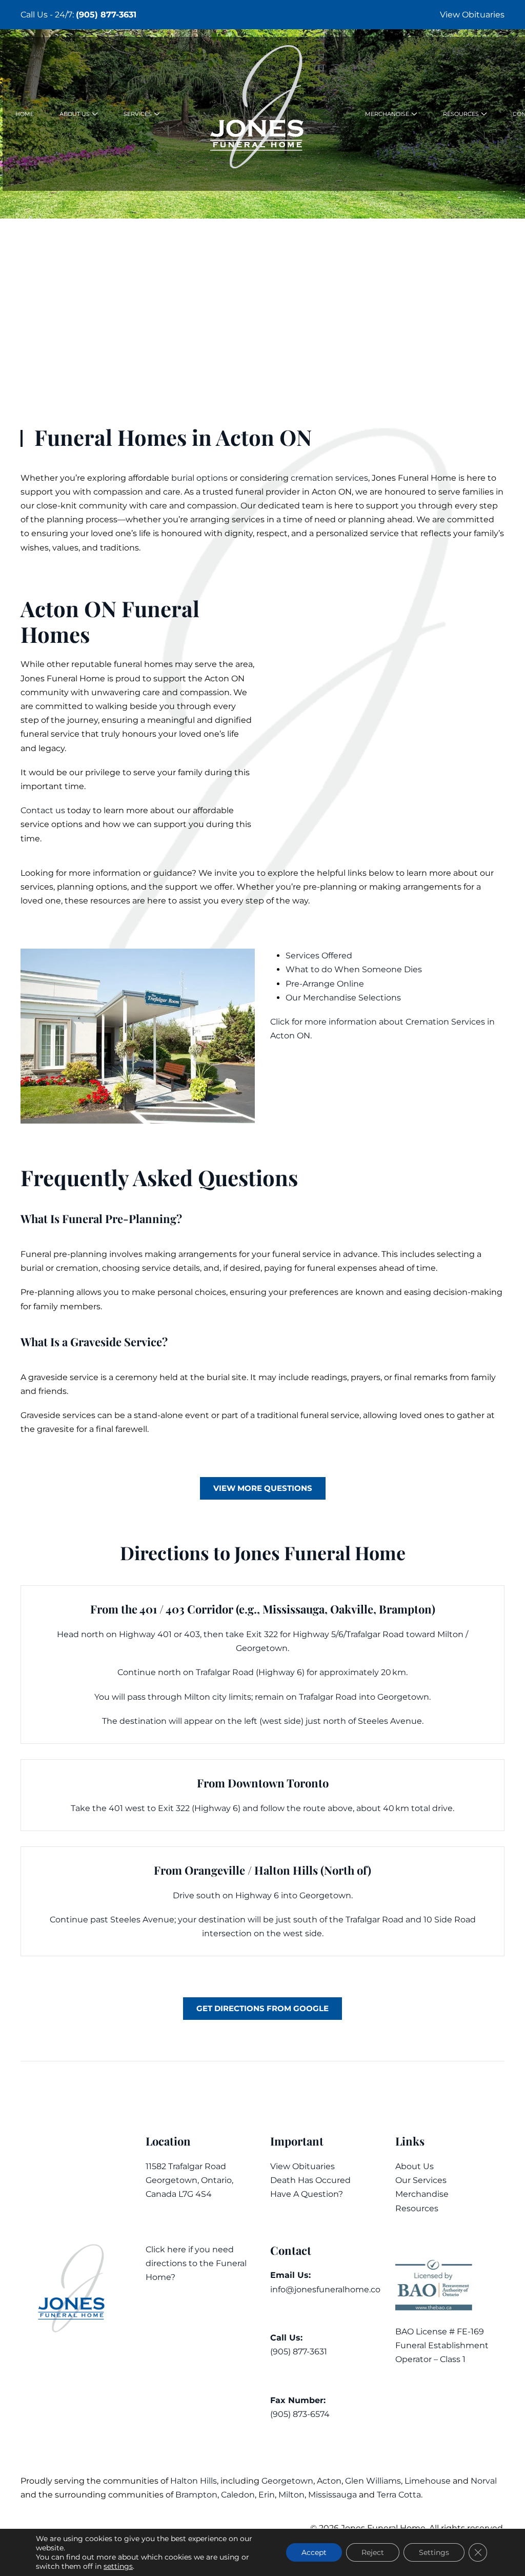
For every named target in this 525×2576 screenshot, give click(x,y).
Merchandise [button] (387, 114)
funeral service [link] (50, 734)
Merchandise (422, 2194)
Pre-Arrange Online (325, 984)
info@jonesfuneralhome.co (325, 2289)
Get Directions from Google (262, 2008)
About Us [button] (75, 114)
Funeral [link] (413, 478)
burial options (199, 478)
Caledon (238, 2495)
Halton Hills (194, 2481)
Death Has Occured (310, 2180)
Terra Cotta (399, 2495)
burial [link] (32, 1268)
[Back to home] (262, 114)
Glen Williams (373, 2481)
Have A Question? (307, 2194)
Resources (417, 2208)
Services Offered (319, 956)
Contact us (43, 810)
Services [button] (138, 114)
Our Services (421, 2180)
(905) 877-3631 (106, 15)
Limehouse (428, 2481)
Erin (267, 2495)
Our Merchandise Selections (343, 998)
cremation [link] (77, 1268)
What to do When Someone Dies (354, 969)
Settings (434, 2552)
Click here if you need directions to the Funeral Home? (196, 2263)
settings (118, 2566)
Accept (314, 2552)
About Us (415, 2166)
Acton (329, 2481)
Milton (291, 2495)
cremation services (329, 478)
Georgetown (287, 2481)
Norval (484, 2481)
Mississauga (332, 2495)
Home (25, 114)
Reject (373, 2552)
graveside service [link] (63, 1377)
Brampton (196, 2495)
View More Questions (263, 1488)
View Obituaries (472, 15)
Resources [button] (461, 114)
